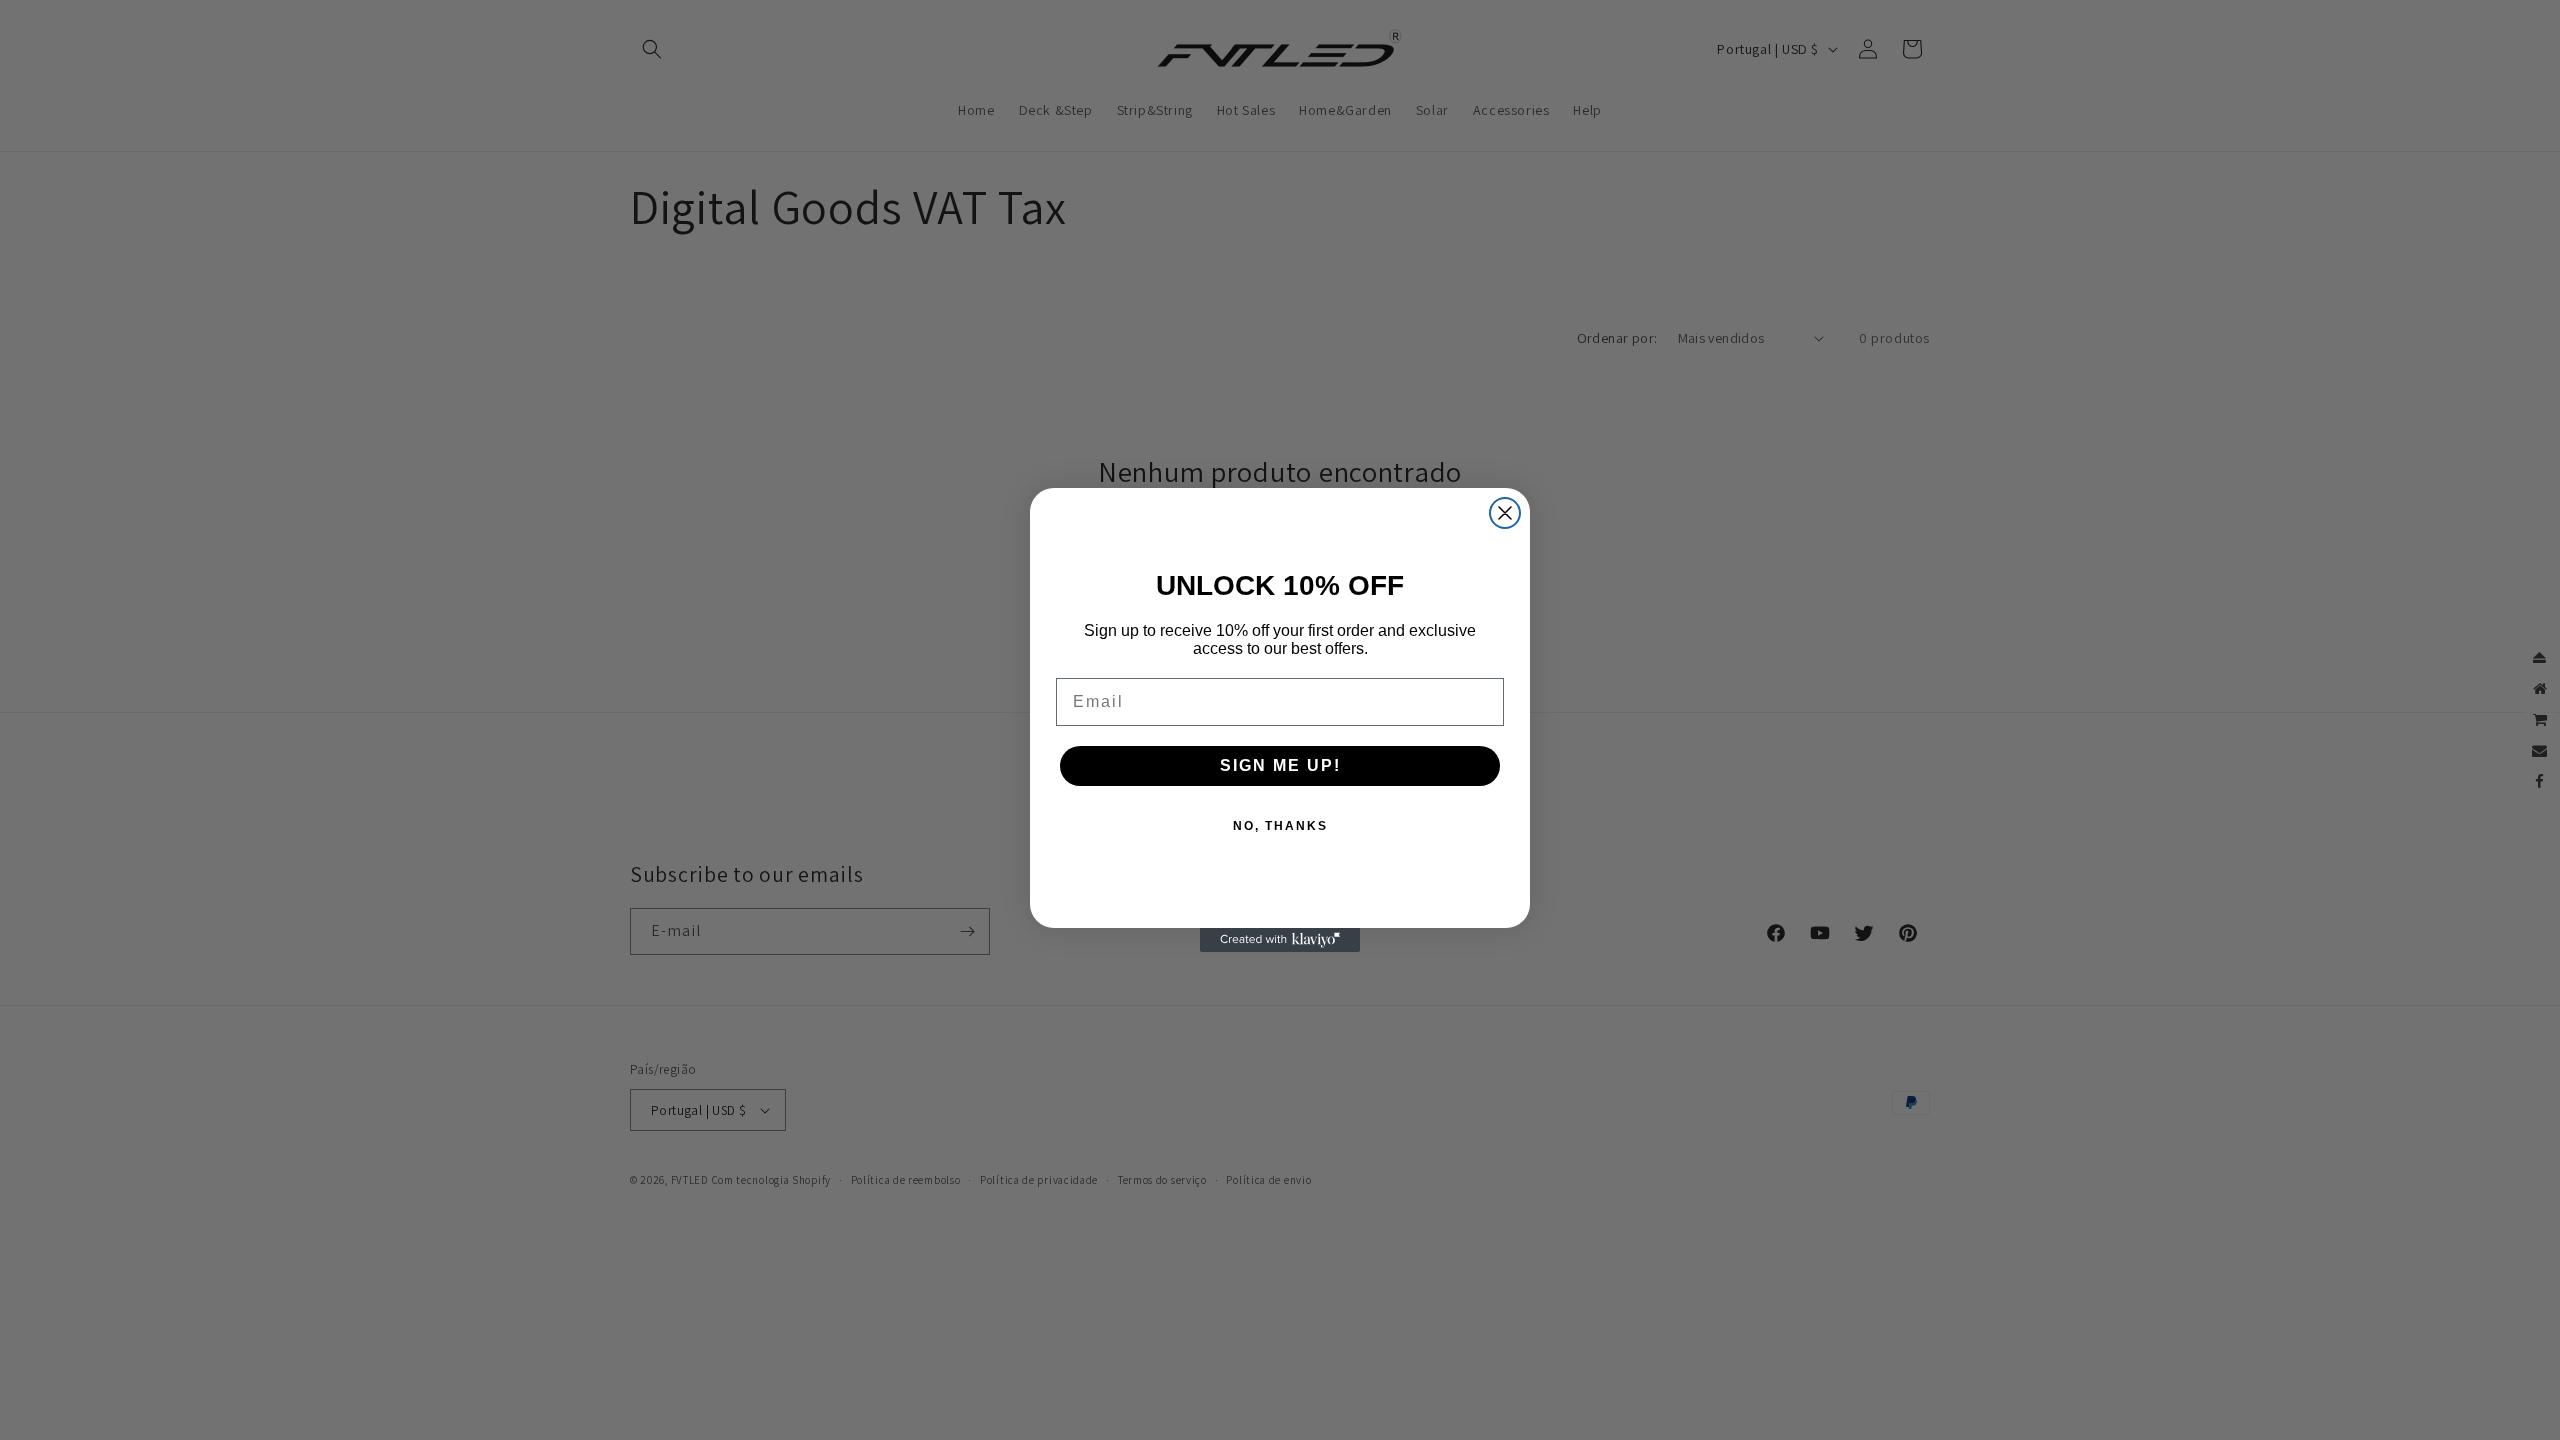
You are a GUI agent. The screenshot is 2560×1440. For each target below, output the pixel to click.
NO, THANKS (1280, 826)
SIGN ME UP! (1280, 765)
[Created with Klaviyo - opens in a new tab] (1280, 940)
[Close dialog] (1505, 513)
